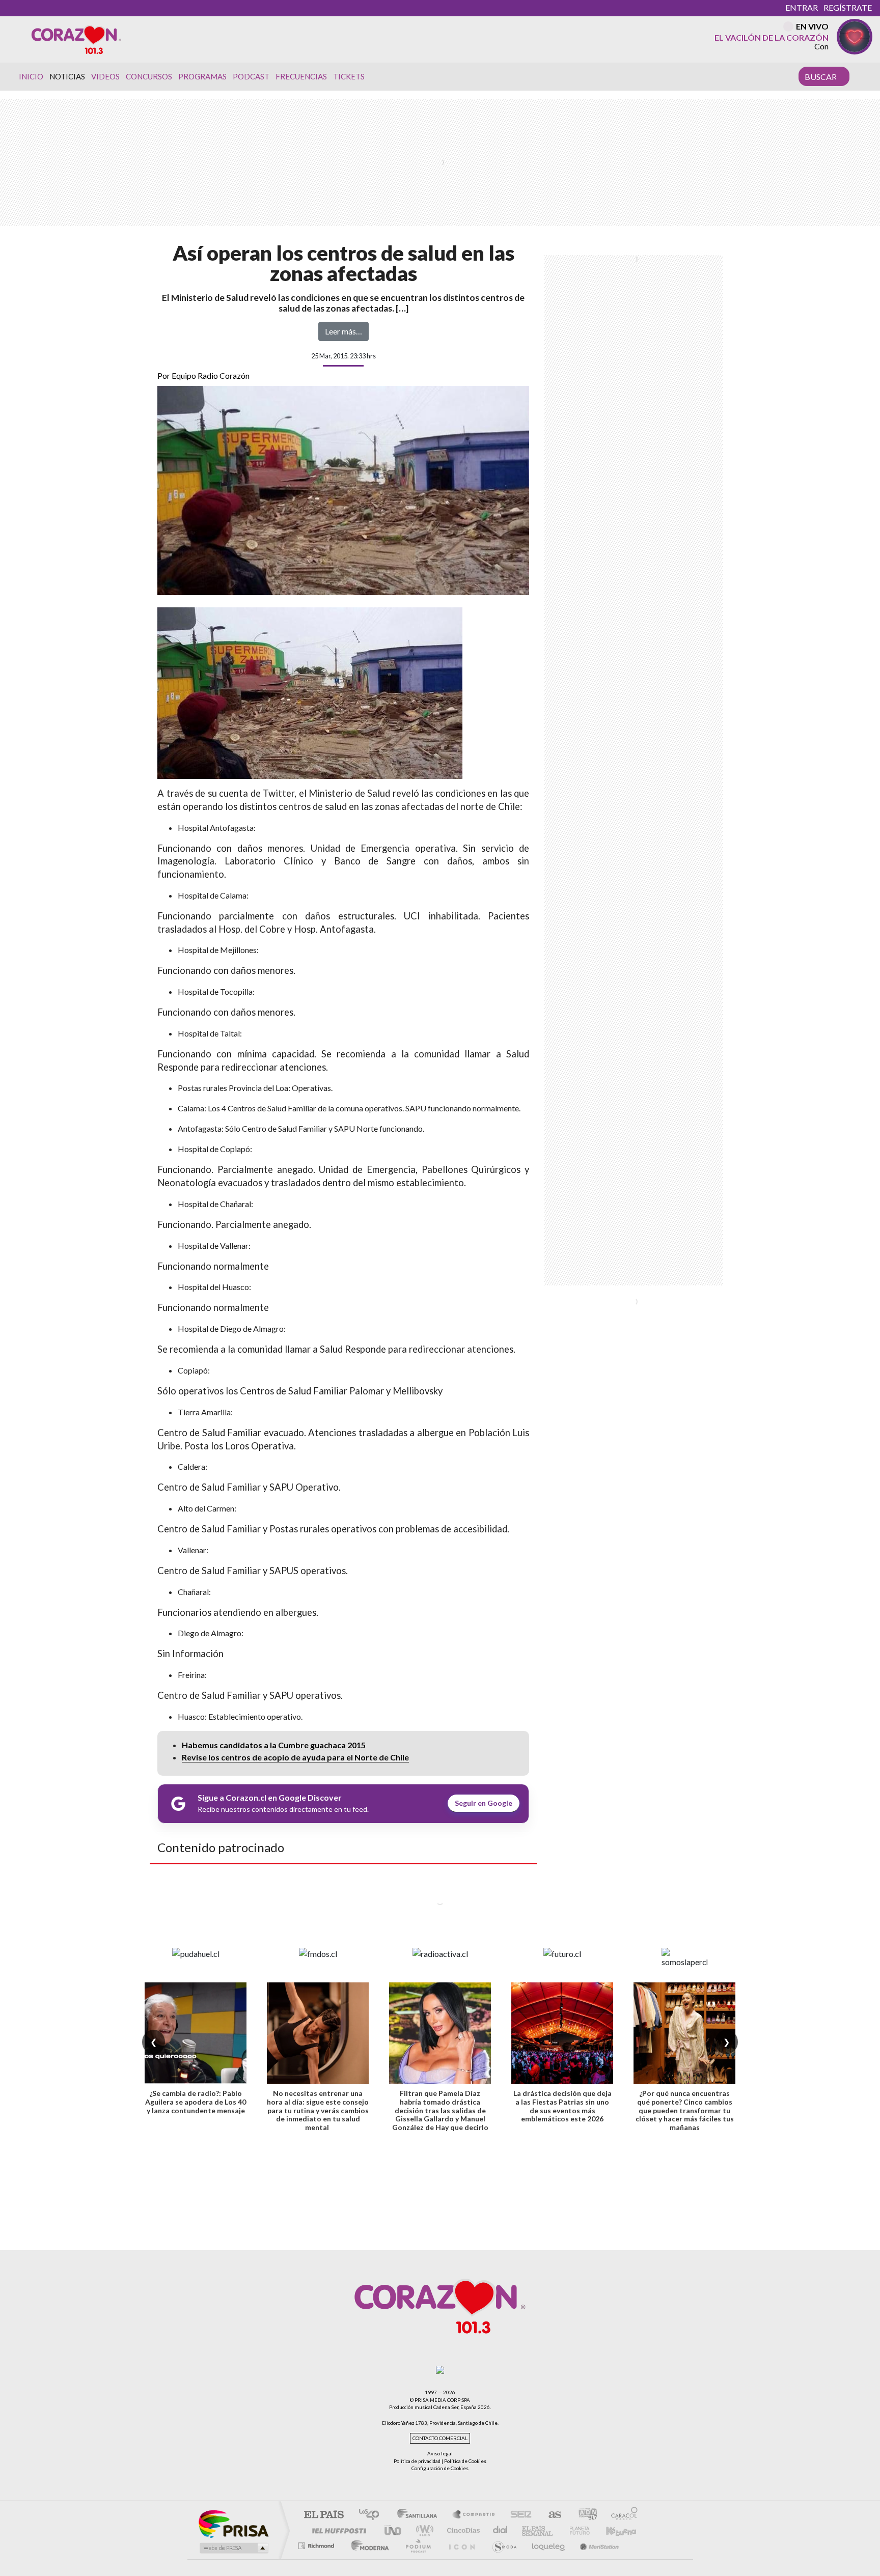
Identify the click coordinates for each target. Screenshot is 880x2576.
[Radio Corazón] (76, 39)
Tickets (349, 76)
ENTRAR (802, 7)
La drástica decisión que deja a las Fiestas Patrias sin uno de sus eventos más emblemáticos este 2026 (562, 2106)
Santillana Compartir (474, 2515)
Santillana (420, 2515)
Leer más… (343, 331)
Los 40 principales (373, 2515)
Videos (105, 76)
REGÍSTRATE (848, 7)
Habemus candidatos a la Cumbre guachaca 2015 (274, 1745)
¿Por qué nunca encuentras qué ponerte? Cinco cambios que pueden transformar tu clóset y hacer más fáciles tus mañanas (685, 2110)
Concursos (149, 76)
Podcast (251, 76)
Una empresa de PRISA (233, 2523)
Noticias (67, 76)
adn (584, 2515)
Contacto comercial (440, 2438)
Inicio (31, 76)
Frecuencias (301, 76)
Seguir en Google (484, 1803)
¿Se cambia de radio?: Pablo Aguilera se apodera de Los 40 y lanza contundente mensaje (196, 2102)
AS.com (550, 2515)
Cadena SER (518, 2515)
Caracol (621, 2515)
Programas (202, 76)
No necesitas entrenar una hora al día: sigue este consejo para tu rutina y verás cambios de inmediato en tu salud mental (318, 2110)
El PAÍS (324, 2515)
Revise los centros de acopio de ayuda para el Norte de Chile (295, 1757)
